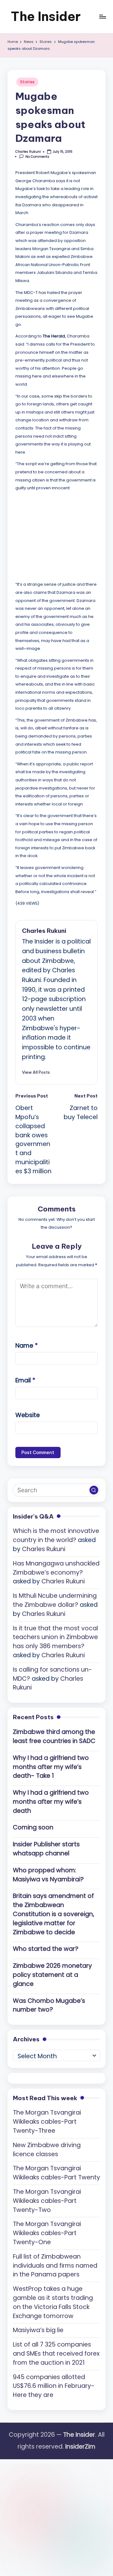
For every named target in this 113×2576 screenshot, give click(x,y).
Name (27, 1346)
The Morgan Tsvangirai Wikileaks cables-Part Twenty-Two (47, 2201)
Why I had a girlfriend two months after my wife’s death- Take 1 (51, 1767)
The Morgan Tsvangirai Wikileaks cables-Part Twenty (56, 2173)
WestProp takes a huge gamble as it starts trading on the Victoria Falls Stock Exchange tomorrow (53, 2302)
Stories (27, 82)
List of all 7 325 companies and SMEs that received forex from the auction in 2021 (56, 2354)
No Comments (37, 157)
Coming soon (33, 1827)
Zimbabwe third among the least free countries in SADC (54, 1736)
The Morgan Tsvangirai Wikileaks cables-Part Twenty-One (47, 2233)
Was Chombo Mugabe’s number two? (49, 2005)
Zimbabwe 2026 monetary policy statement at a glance (52, 1975)
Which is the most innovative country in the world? (56, 1535)
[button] (36, 1072)
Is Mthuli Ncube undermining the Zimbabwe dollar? (55, 1600)
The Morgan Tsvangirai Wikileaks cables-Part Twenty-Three (47, 2122)
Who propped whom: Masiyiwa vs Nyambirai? (48, 1875)
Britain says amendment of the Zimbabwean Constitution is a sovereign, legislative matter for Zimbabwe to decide (54, 1914)
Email (25, 1380)
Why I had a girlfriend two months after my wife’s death (51, 1802)
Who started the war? (46, 1949)
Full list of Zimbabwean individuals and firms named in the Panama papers (55, 2266)
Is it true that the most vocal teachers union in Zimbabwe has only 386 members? (55, 1637)
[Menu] (102, 16)
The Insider (46, 16)
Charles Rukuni (44, 931)
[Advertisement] (62, 535)
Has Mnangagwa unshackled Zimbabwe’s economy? (56, 1568)
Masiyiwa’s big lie (38, 2330)
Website (28, 1415)
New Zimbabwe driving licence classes (47, 2150)
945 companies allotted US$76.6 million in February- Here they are (54, 2386)
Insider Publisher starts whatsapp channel (46, 1849)
